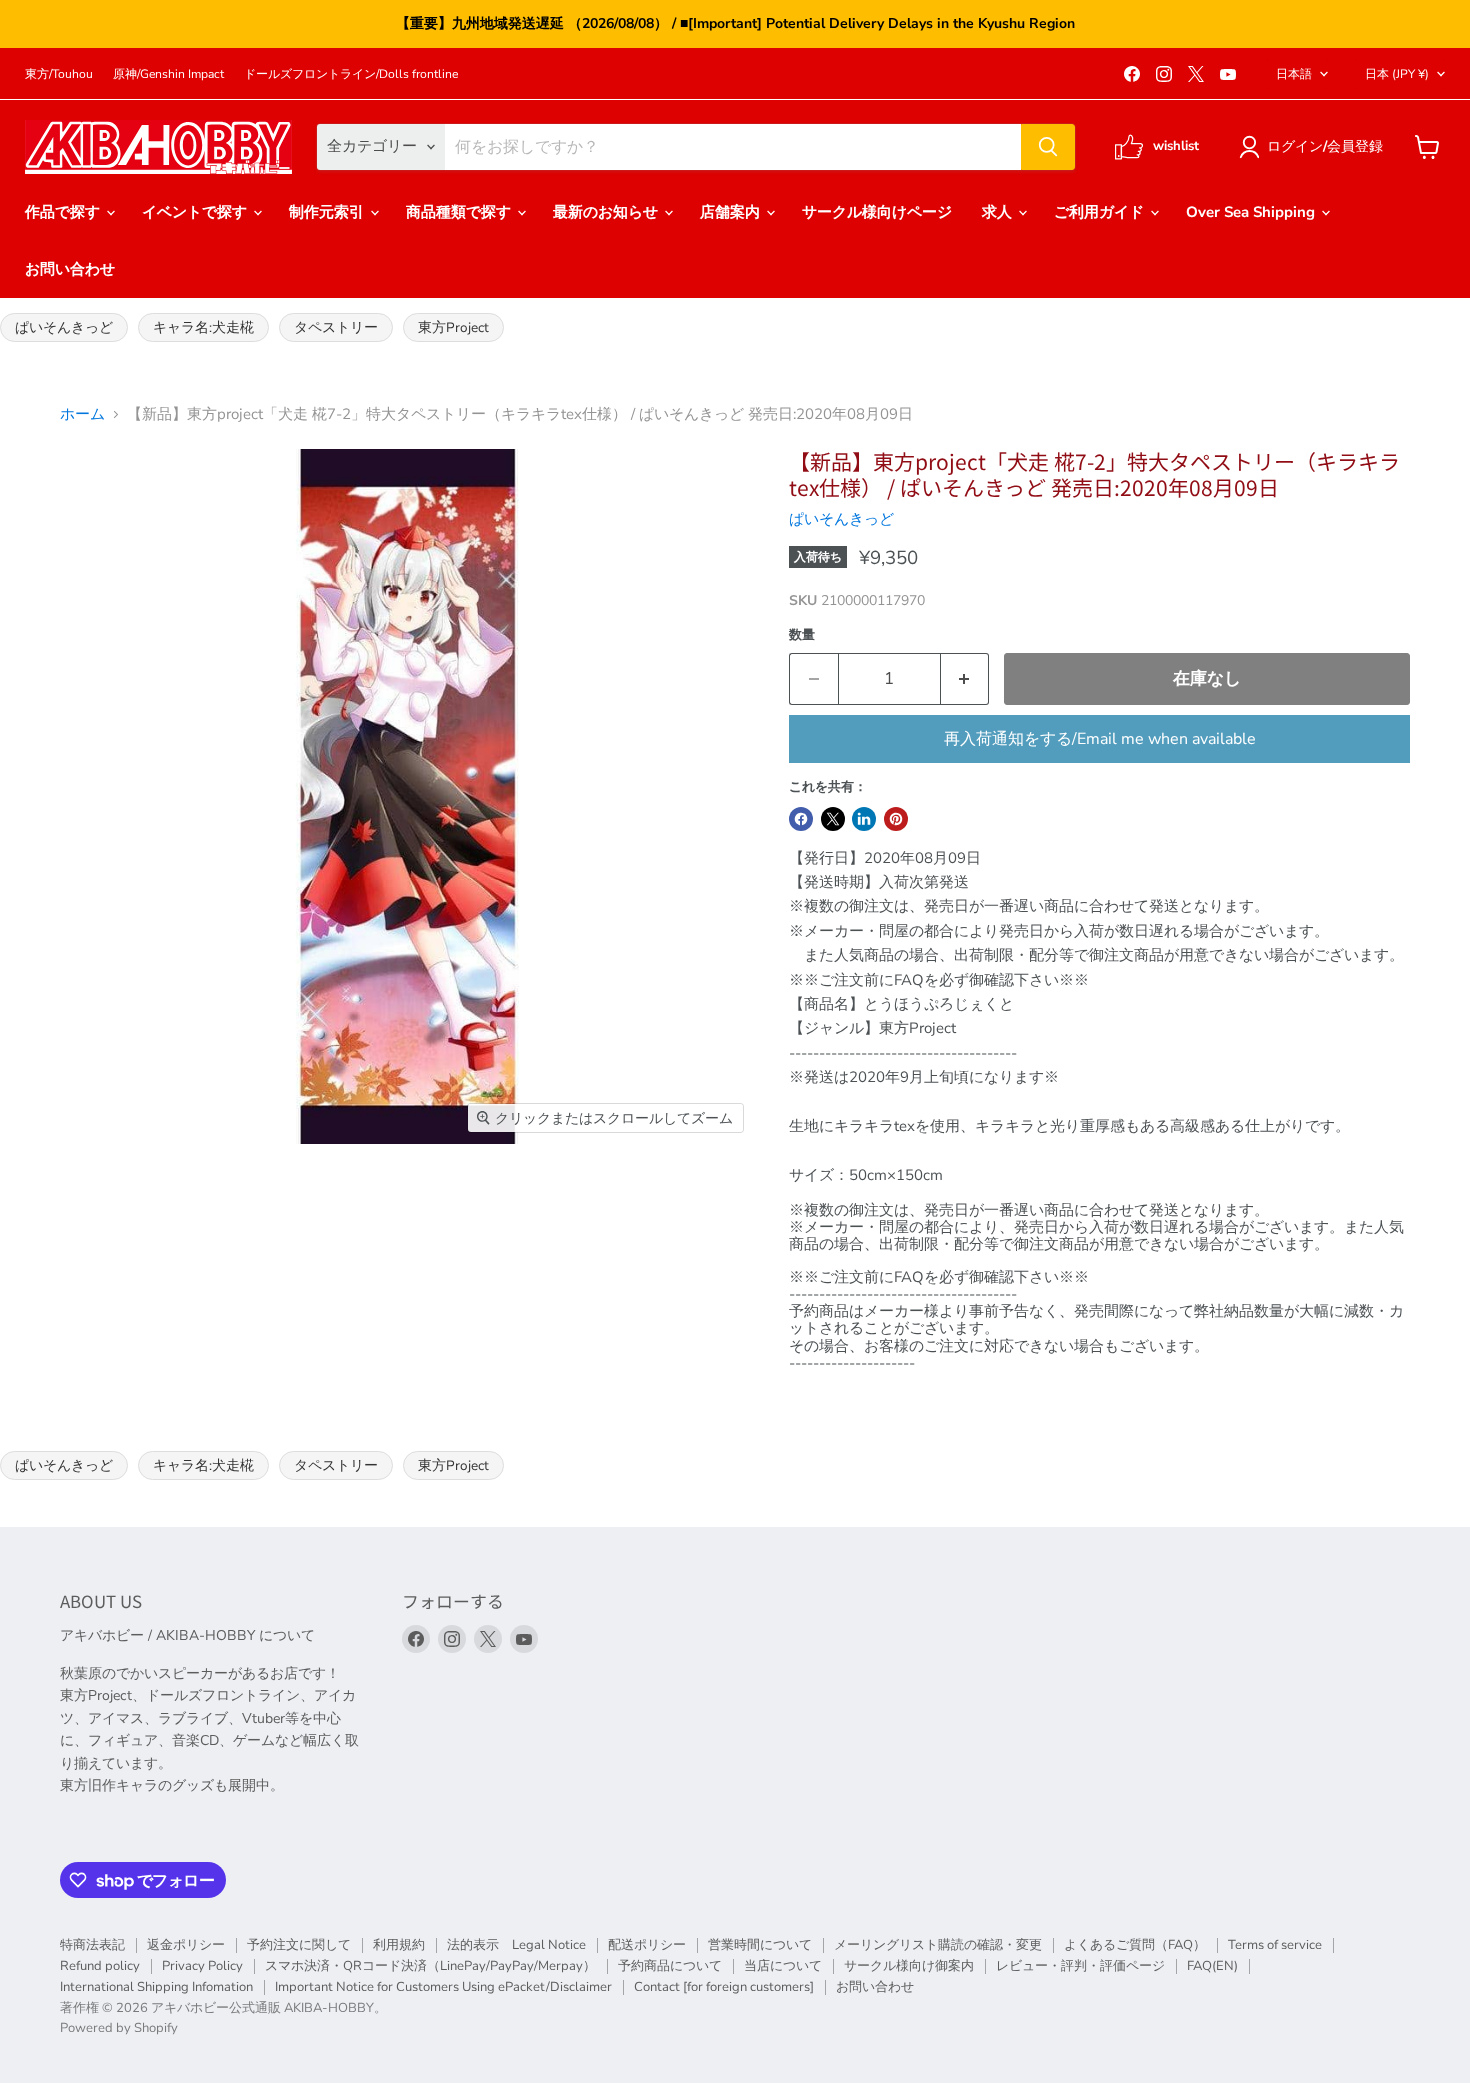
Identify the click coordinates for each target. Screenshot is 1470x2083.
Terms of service (1275, 1945)
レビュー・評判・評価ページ (1080, 1966)
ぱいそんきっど (64, 327)
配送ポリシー (647, 1945)
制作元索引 (328, 212)
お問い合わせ (70, 269)
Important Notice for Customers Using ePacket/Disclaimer (443, 1987)
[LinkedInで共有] (864, 819)
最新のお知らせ (607, 212)
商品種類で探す (460, 212)
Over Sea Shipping (1252, 212)
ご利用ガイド (1101, 212)
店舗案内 (732, 212)
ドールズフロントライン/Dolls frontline (351, 74)
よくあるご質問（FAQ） (1135, 1945)
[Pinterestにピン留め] (896, 819)
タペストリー (336, 327)
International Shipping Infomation (156, 1987)
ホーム (82, 414)
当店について (783, 1966)
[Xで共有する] (833, 819)
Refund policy (100, 1966)
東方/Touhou (59, 74)
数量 (802, 635)
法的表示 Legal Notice (516, 1945)
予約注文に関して (299, 1945)
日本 (1397, 74)
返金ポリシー (186, 1945)
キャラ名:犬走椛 (203, 327)
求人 (999, 212)
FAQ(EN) (1212, 1966)
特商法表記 (92, 1945)
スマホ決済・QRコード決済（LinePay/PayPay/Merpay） (430, 1966)
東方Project (453, 327)
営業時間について (760, 1945)
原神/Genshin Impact (168, 74)
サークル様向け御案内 (909, 1966)
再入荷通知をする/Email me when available (1100, 739)
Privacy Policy (202, 1966)
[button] (1314, 147)
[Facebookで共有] (801, 819)
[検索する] (1048, 147)
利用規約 (399, 1945)
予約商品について (670, 1966)
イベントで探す (196, 212)
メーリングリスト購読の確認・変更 (938, 1945)
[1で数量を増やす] (965, 678)
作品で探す (64, 212)
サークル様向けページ (877, 212)
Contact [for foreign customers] (724, 1987)
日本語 (1294, 74)
